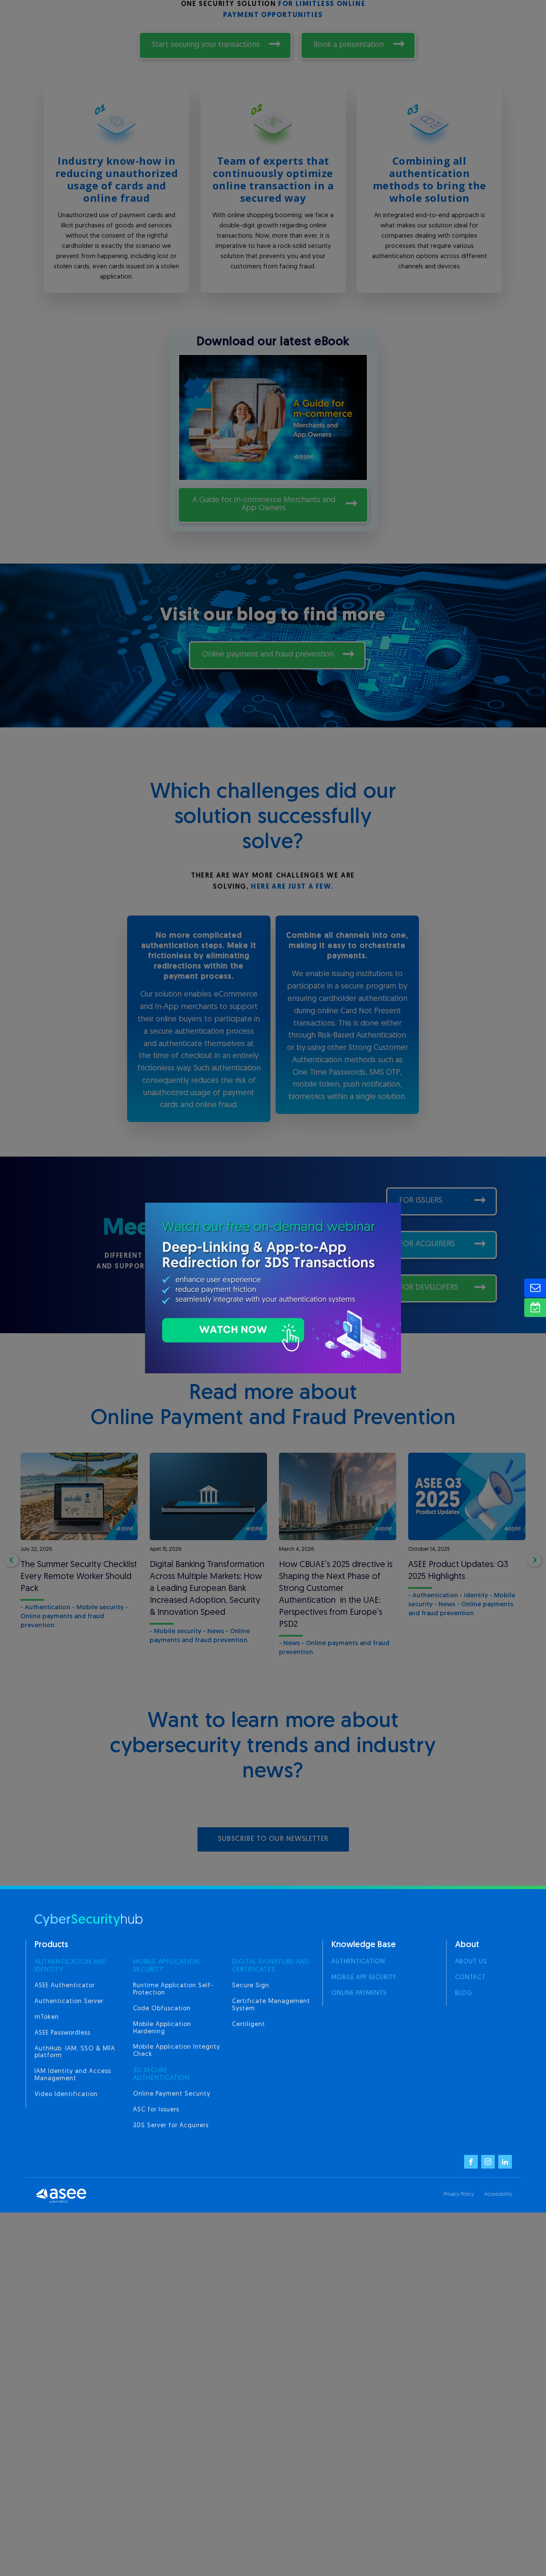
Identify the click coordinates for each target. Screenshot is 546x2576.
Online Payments (359, 1993)
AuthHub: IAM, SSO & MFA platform (75, 2053)
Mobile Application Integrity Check (177, 2051)
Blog (464, 1993)
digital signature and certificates (271, 1966)
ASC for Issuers (156, 2110)
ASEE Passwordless (62, 2033)
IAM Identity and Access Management (73, 2075)
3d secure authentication (161, 2074)
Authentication (358, 1962)
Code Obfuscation (162, 2009)
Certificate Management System (271, 2005)
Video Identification (66, 2095)
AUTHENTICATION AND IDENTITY (71, 1966)
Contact (470, 1978)
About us (471, 1962)
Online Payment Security (172, 2094)
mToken (47, 2017)
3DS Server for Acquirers (171, 2126)
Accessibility (498, 2195)
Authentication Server (69, 2002)
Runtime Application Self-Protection (173, 1989)
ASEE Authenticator (65, 1986)
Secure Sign (251, 1986)
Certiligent (249, 2025)
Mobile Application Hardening (162, 2028)
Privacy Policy (459, 2195)
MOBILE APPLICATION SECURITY (166, 1966)
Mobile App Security (364, 1978)
